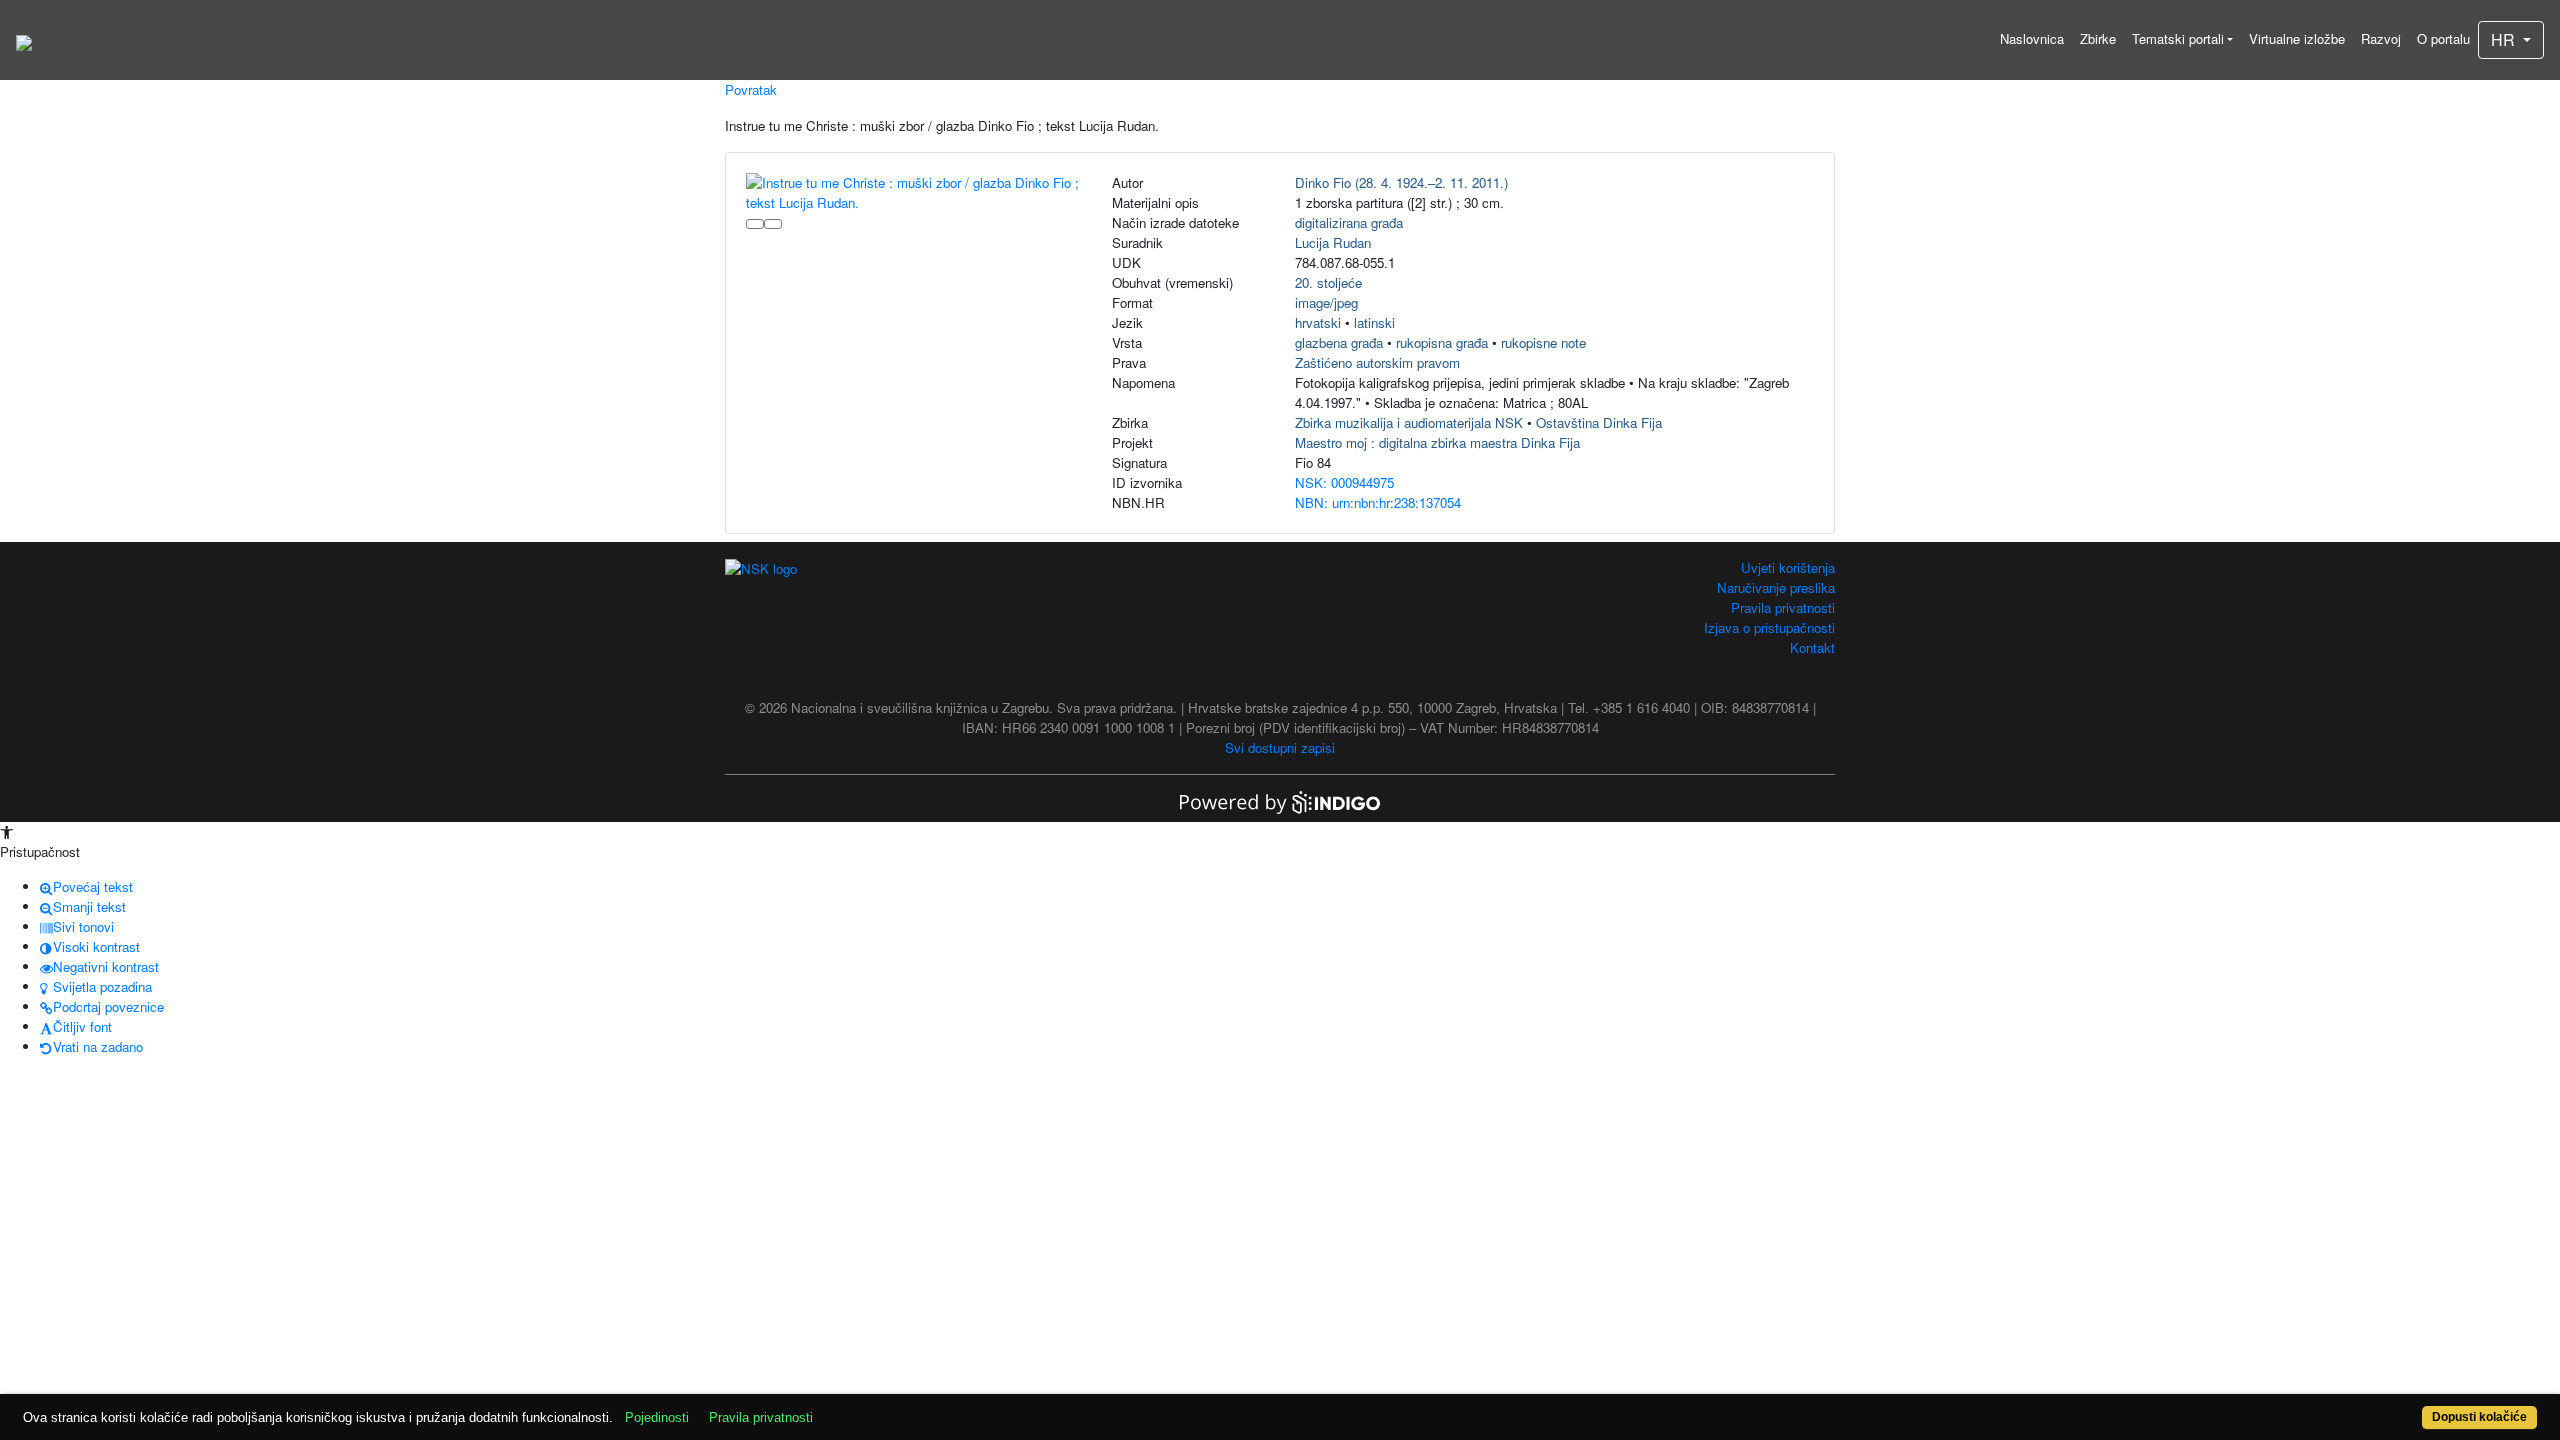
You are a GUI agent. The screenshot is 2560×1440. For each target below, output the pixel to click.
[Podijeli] (773, 224)
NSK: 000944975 (1344, 482)
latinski (1374, 322)
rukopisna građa (1442, 342)
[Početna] (24, 40)
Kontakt (1812, 647)
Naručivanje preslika (1776, 587)
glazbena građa (1339, 342)
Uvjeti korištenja (1788, 567)
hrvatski (1318, 322)
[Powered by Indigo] (1280, 800)
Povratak (751, 89)
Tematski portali (2178, 38)
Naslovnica (2032, 38)
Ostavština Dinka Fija (1599, 422)
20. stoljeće (1328, 282)
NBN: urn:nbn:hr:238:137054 (1378, 502)
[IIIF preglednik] (755, 224)
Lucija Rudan (1333, 242)
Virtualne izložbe (2297, 38)
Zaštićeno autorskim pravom (1377, 362)
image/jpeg (1326, 302)
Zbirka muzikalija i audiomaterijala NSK (1409, 422)
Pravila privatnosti (1783, 607)
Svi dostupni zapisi (1280, 747)
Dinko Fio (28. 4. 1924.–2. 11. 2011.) (1401, 182)
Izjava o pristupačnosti (1769, 627)
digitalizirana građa (1349, 222)
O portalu (2443, 38)
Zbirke (2098, 38)
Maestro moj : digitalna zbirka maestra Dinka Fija (1437, 442)
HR (2505, 39)
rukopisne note (1543, 342)
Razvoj (2381, 38)
